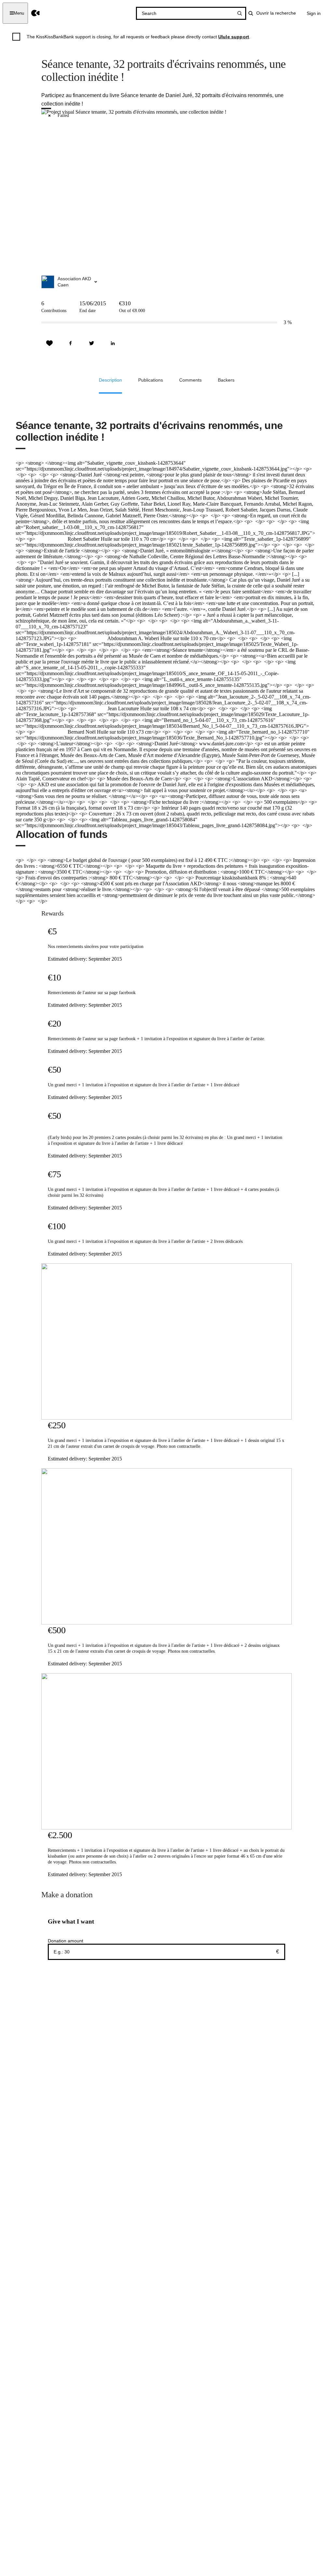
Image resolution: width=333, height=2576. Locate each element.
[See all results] (240, 13)
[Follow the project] (49, 343)
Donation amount (66, 1941)
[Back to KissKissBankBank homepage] (36, 13)
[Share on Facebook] (71, 343)
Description (110, 380)
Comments (190, 380)
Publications (151, 380)
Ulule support (234, 37)
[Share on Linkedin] (113, 343)
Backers (226, 380)
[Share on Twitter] (92, 343)
